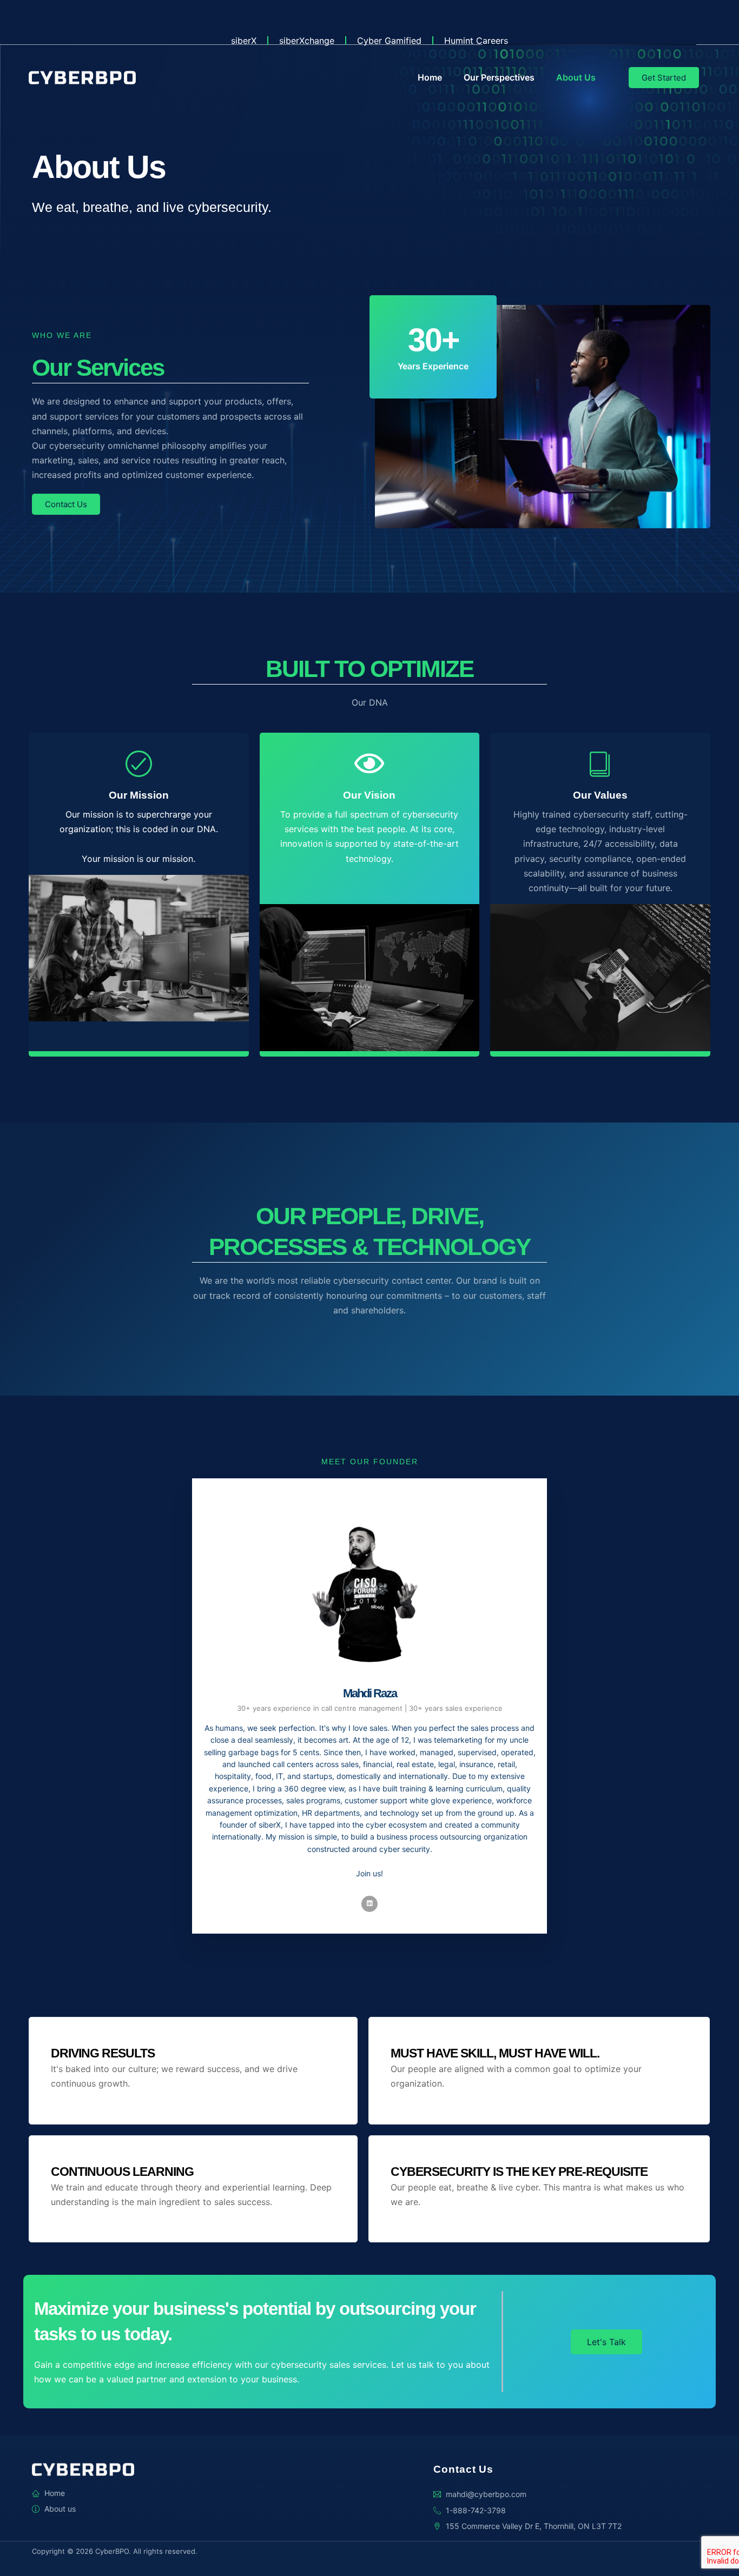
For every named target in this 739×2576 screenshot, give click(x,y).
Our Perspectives (499, 77)
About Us (576, 77)
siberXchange (307, 41)
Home (430, 77)
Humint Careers (476, 41)
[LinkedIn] (369, 1904)
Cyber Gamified (389, 41)
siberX (244, 41)
